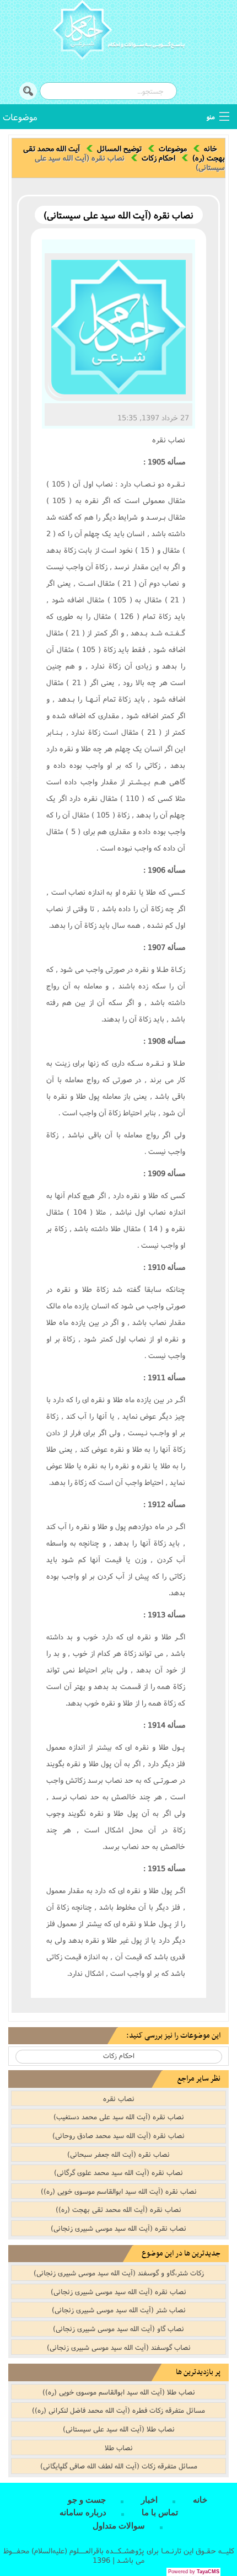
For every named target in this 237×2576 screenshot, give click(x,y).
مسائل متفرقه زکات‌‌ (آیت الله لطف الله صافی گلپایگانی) (119, 2466)
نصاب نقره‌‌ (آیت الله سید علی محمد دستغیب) (119, 2117)
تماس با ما (160, 2513)
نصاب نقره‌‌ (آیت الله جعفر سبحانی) (118, 2154)
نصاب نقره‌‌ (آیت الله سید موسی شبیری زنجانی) (118, 2228)
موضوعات (20, 117)
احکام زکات (158, 158)
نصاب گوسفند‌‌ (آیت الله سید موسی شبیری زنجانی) (119, 2347)
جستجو (28, 91)
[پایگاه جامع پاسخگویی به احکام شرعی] (118, 31)
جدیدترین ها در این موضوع (181, 2254)
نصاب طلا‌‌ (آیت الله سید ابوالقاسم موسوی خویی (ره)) (119, 2392)
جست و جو (87, 2500)
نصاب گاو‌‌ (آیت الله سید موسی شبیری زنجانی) (118, 2328)
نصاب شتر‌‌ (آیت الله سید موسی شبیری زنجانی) (119, 2310)
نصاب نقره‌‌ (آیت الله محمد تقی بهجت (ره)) (118, 2209)
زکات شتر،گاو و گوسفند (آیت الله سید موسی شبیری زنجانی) (119, 2273)
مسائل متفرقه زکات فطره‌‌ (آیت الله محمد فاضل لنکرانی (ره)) (118, 2410)
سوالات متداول (119, 2526)
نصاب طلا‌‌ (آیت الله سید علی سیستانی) (119, 2429)
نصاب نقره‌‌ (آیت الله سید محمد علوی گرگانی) (118, 2172)
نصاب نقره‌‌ (119, 2098)
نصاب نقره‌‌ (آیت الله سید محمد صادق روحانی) (118, 2135)
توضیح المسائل (119, 148)
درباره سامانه (83, 2513)
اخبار (149, 2500)
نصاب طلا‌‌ (119, 2447)
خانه (211, 148)
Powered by (194, 2572)
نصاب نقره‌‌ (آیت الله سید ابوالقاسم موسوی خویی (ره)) (119, 2191)
